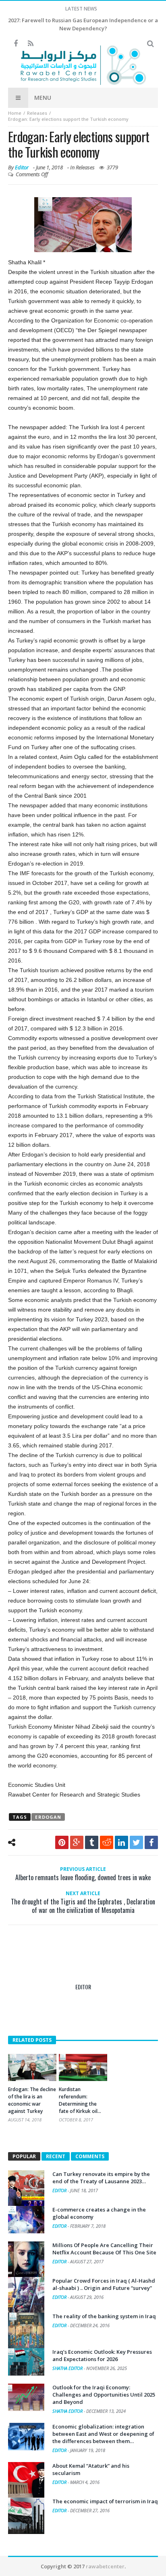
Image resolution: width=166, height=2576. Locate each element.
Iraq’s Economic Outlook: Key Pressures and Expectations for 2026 (102, 2355)
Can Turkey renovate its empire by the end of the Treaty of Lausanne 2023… (101, 2178)
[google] (77, 1842)
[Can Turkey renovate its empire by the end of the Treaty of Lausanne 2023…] (26, 2188)
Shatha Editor (68, 2368)
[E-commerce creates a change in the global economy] (26, 2220)
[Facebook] (16, 44)
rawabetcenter (105, 2566)
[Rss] (30, 44)
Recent (56, 2156)
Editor (22, 167)
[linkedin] (121, 1842)
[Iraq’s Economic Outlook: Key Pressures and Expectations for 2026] (26, 2362)
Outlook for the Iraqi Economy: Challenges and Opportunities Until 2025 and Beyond (104, 2395)
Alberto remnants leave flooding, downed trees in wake (83, 1874)
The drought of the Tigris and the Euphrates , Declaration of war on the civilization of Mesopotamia (83, 1902)
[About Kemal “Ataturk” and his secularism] (26, 2480)
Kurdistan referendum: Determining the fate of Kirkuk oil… (80, 2100)
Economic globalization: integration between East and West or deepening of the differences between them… (103, 2434)
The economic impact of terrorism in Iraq (105, 2501)
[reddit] (107, 1842)
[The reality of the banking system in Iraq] (26, 2331)
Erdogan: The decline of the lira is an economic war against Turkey (32, 2100)
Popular (24, 2156)
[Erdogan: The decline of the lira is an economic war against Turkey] (32, 2067)
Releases (37, 113)
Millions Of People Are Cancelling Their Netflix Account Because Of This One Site (104, 2249)
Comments (90, 2156)
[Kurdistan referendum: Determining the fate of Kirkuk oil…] (83, 2068)
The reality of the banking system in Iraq (104, 2316)
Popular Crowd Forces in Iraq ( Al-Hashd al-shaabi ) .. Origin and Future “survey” (104, 2284)
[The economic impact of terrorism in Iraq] (26, 2516)
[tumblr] (92, 1842)
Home (15, 113)
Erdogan (48, 1817)
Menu (43, 98)
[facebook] (151, 1842)
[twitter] (136, 1842)
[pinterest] (62, 1842)
